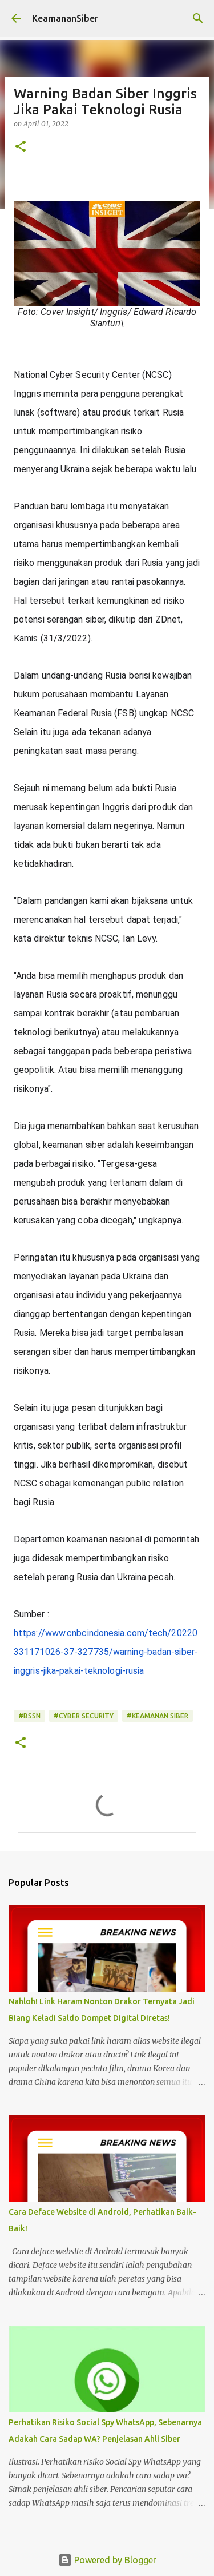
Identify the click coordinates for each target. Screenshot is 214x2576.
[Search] (198, 18)
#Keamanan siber (158, 1716)
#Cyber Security (84, 1716)
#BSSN (29, 1716)
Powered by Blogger (114, 2560)
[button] (21, 147)
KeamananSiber (65, 18)
